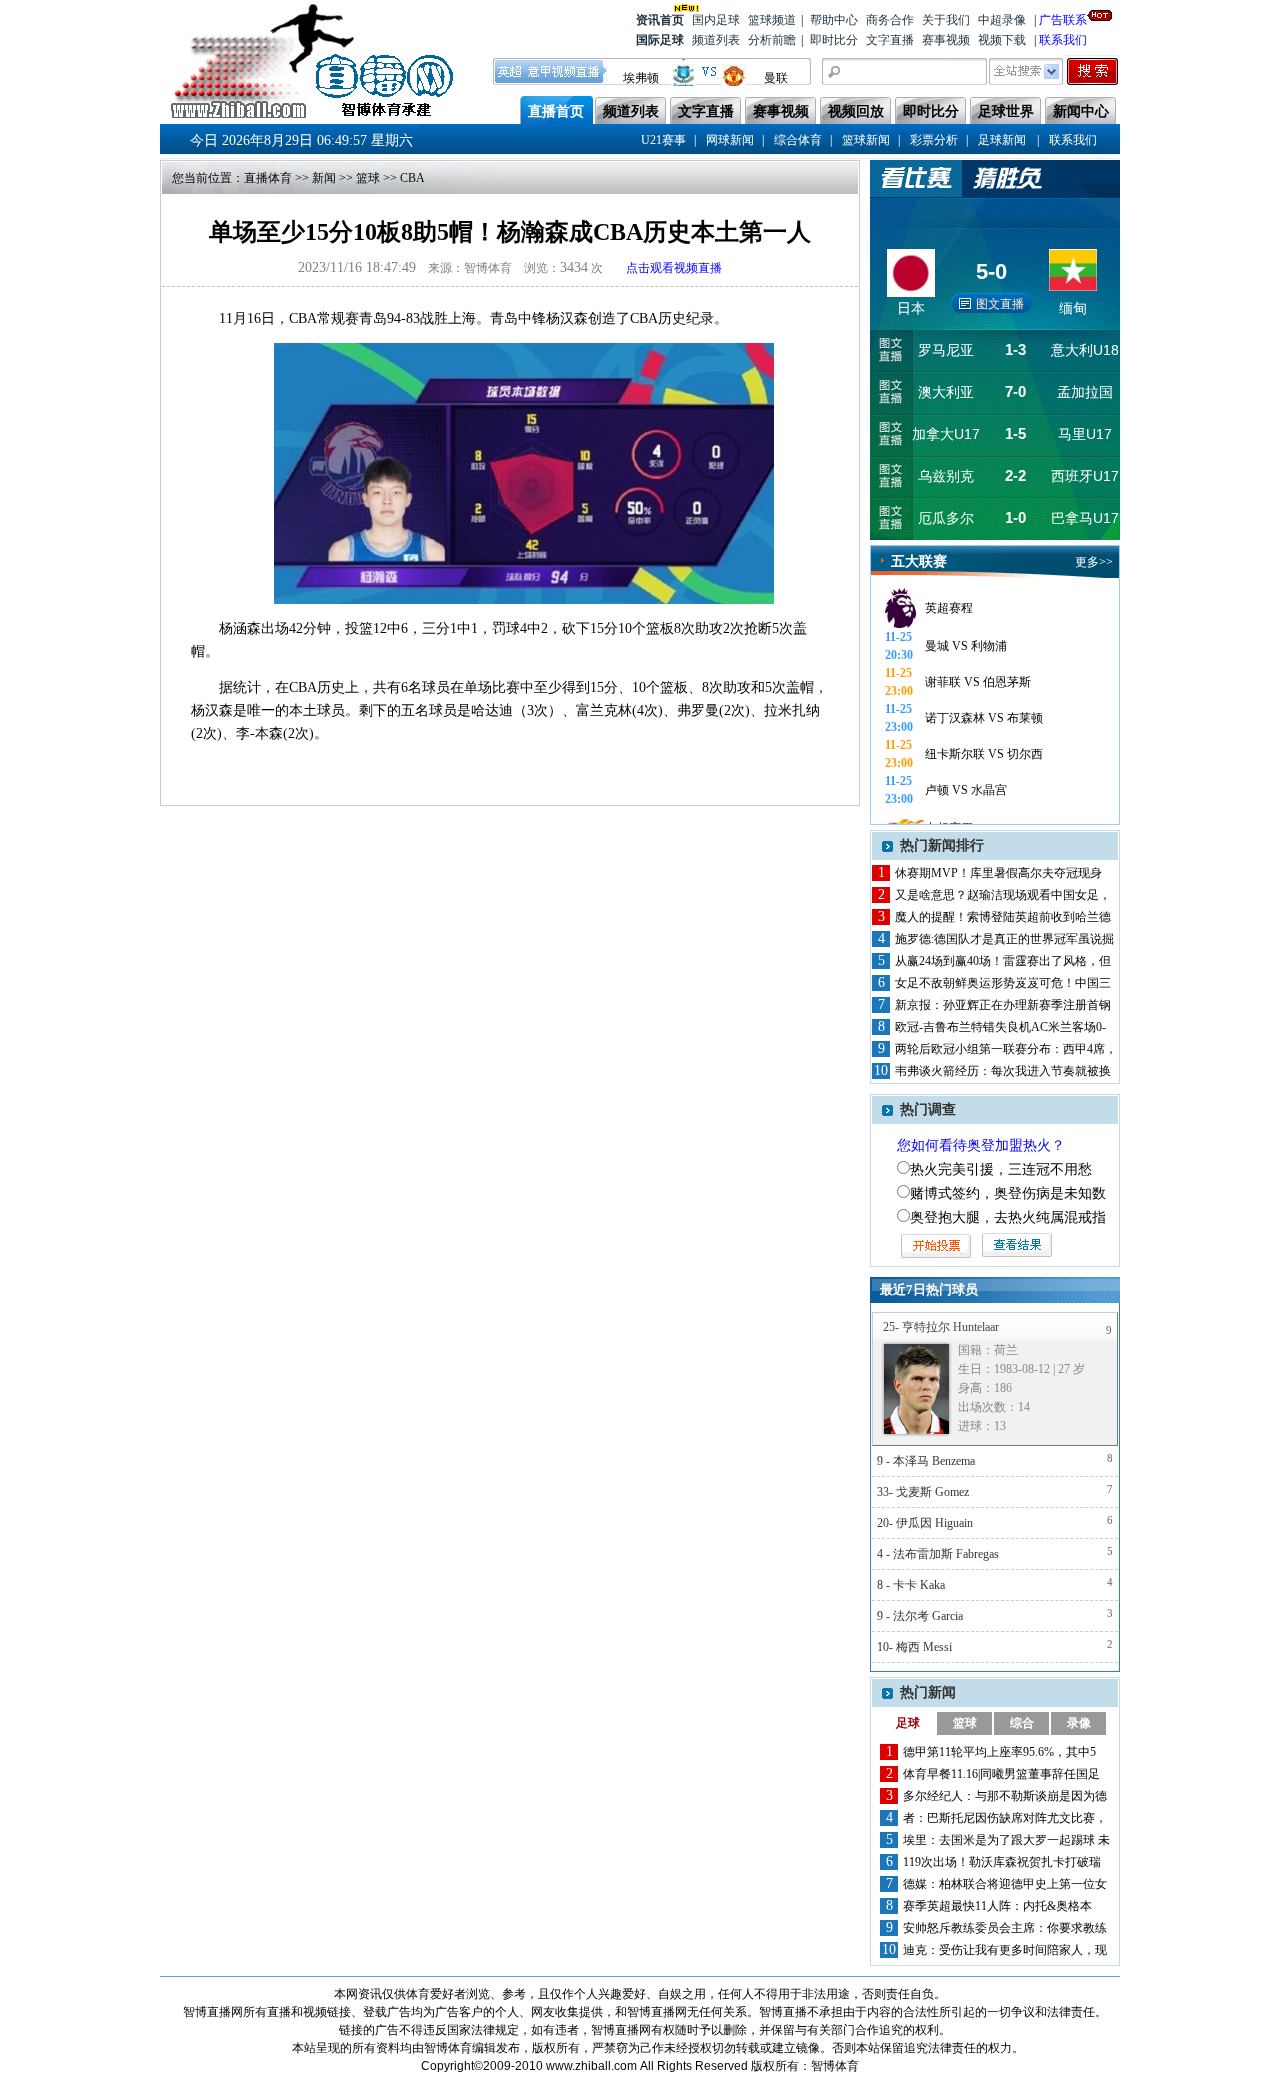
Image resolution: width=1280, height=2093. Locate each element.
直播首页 (556, 111)
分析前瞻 (772, 40)
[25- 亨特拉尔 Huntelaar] (916, 1389)
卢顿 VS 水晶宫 (966, 790)
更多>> (1094, 562)
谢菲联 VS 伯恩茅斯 (978, 682)
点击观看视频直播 (674, 268)
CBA (412, 178)
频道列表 (716, 40)
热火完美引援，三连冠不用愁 (1001, 1169)
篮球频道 (772, 20)
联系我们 (1063, 40)
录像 (1079, 1723)
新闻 (324, 178)
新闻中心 (1081, 111)
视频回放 (856, 111)
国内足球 (716, 20)
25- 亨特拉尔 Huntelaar (941, 1327)
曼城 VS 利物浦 (966, 646)
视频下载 (1002, 40)
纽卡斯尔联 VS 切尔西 (984, 754)
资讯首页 (660, 20)
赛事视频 (946, 40)
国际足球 (660, 40)
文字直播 (890, 40)
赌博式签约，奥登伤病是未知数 (1008, 1193)
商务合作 (890, 20)
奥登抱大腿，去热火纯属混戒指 (1008, 1217)
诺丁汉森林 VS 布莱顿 (984, 718)
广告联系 (1063, 20)
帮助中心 (834, 20)
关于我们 (946, 20)
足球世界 (1006, 111)
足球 (908, 1723)
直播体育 (268, 178)
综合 (1022, 1723)
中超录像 (1002, 20)
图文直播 (1000, 304)
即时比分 (834, 40)
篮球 (368, 178)
